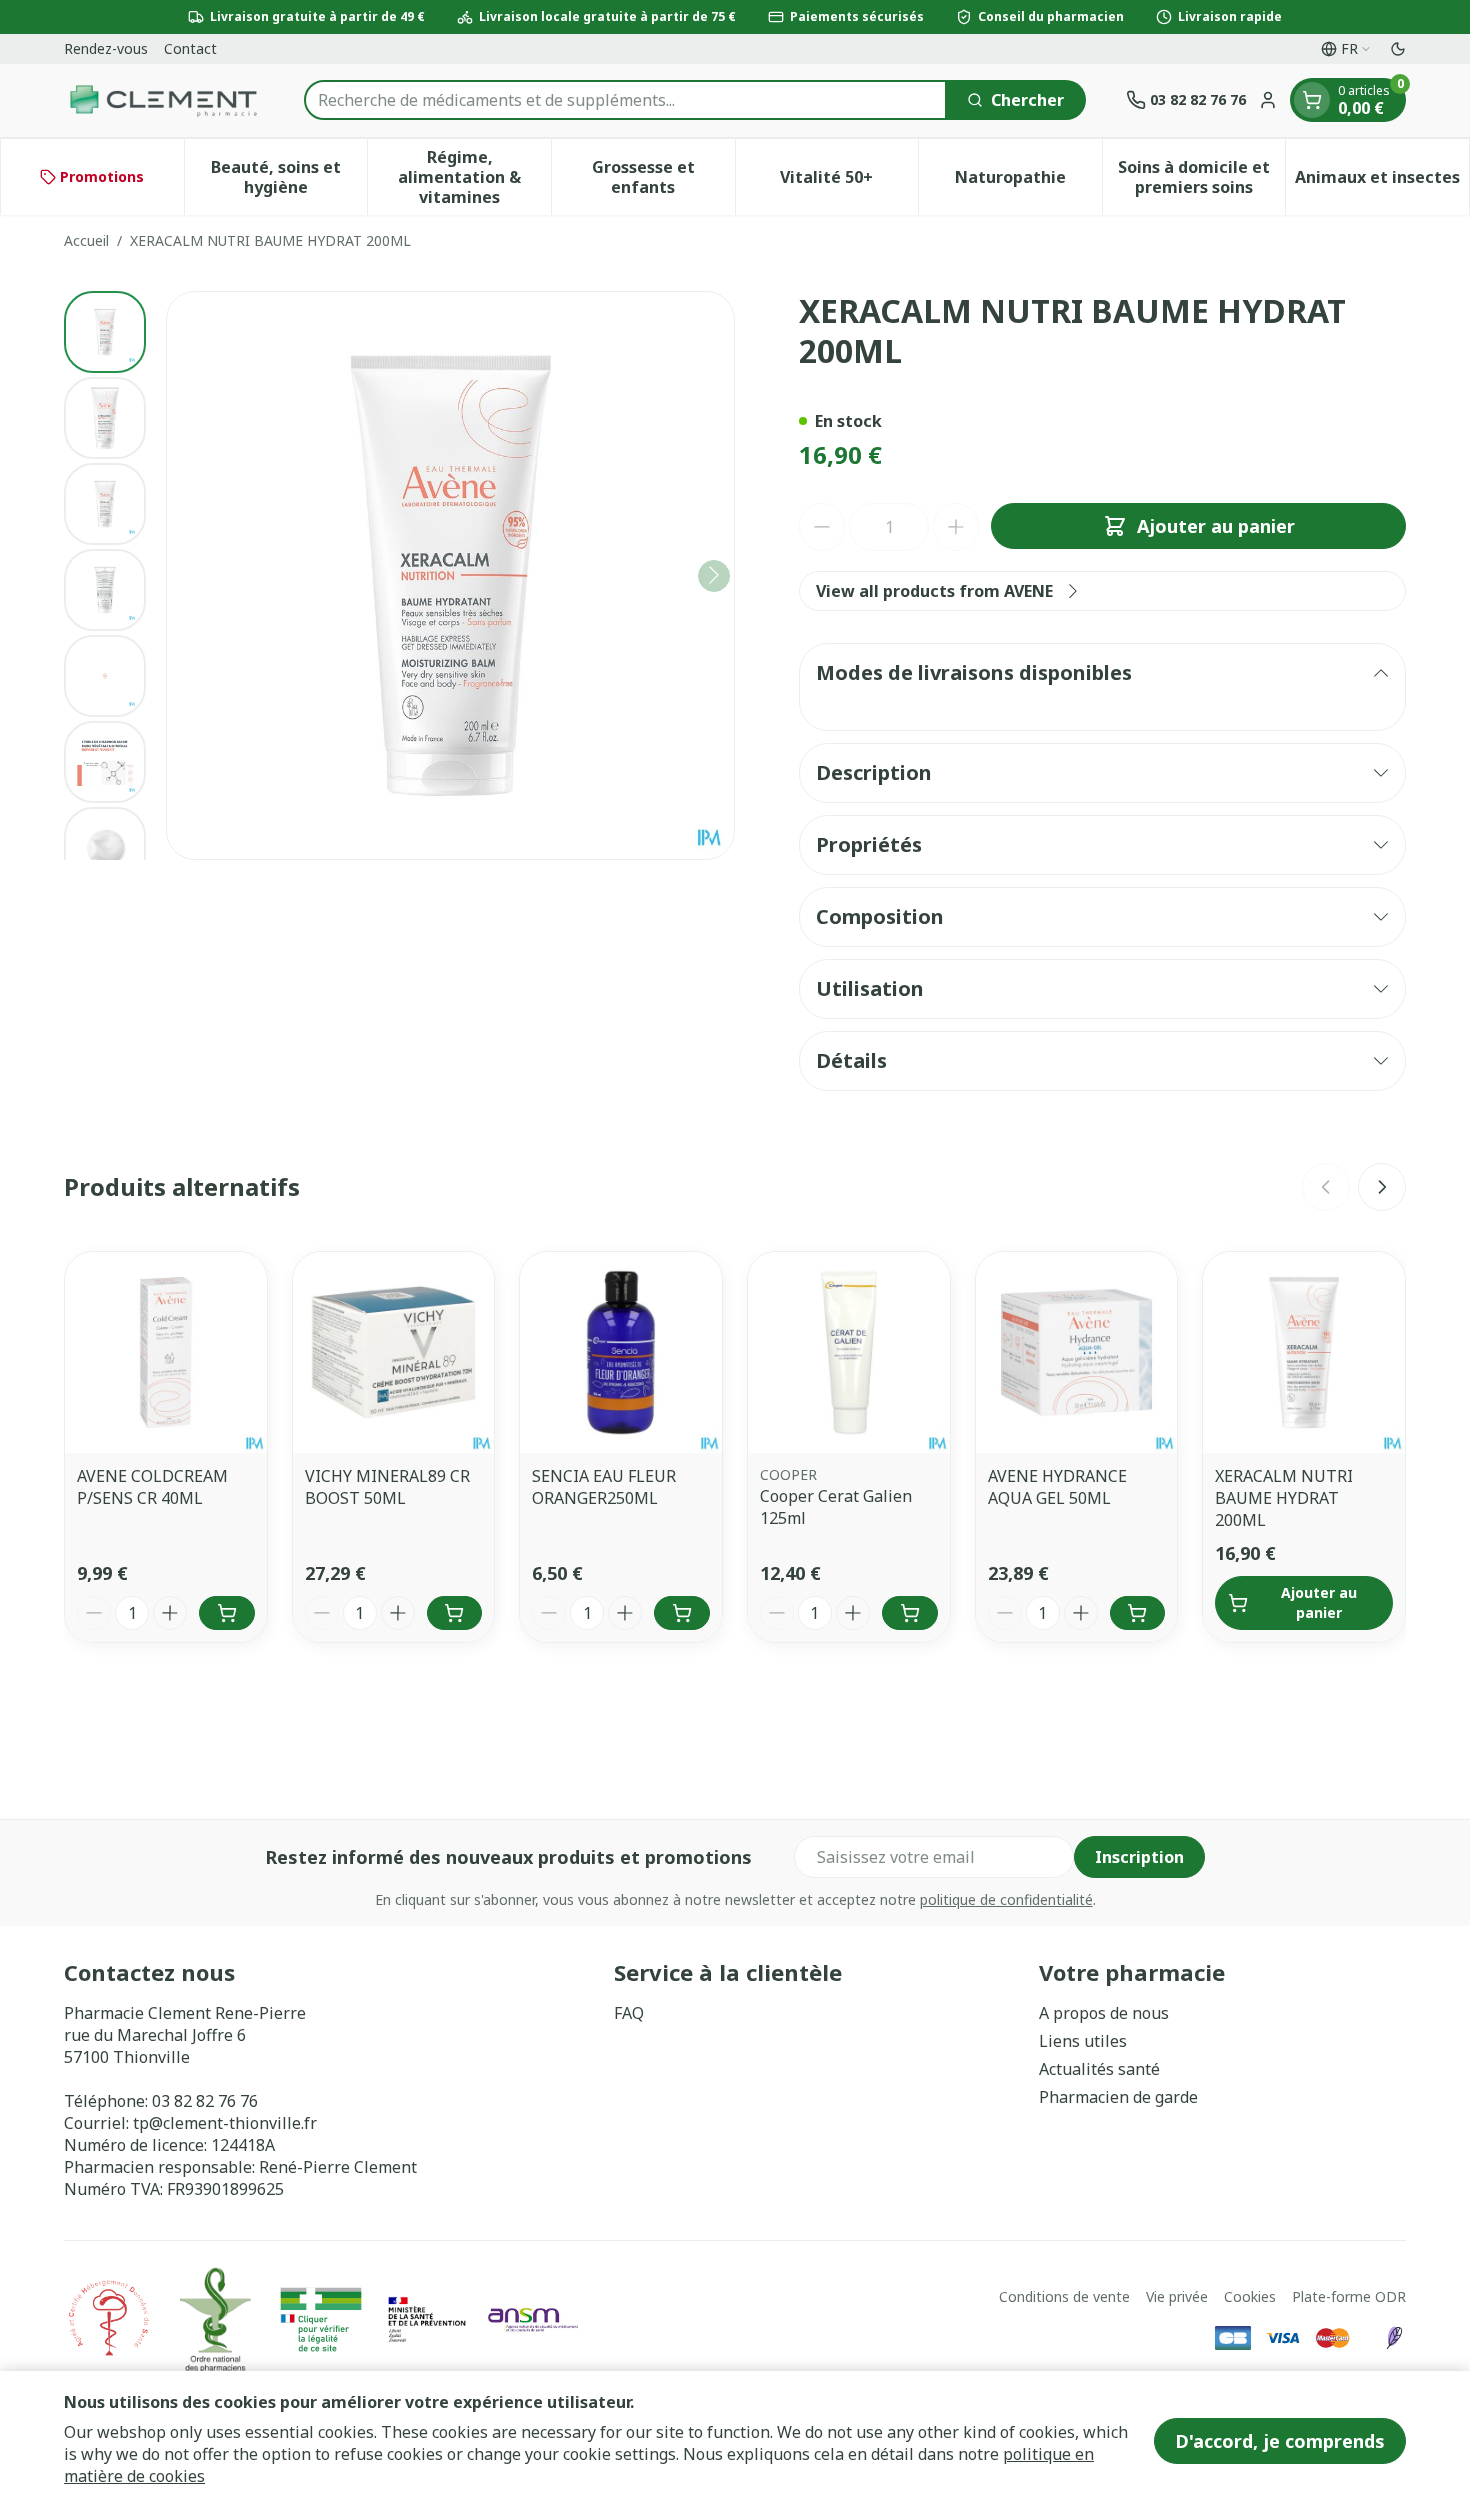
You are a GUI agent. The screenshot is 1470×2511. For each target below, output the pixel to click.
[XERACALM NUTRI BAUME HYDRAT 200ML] (1304, 1353)
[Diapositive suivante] (1382, 1187)
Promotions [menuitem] (102, 176)
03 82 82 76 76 (205, 2101)
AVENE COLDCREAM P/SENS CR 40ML (152, 1487)
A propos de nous (1104, 2013)
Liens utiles (1083, 2041)
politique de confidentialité (1006, 1899)
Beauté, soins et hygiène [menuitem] (289, 177)
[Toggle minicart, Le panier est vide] (1312, 100)
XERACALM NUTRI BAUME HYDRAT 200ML (1284, 1498)
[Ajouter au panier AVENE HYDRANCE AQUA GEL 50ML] (1138, 1613)
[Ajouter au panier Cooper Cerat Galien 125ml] (910, 1613)
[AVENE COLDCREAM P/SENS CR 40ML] (166, 1353)
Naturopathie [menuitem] (1028, 182)
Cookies (1250, 2296)
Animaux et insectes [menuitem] (1382, 182)
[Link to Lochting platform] (1394, 2338)
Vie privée (1177, 2296)
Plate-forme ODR (1349, 2296)
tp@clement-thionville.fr (225, 2123)
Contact (190, 48)
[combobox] (625, 100)
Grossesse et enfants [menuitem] (663, 177)
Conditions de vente (1064, 2296)
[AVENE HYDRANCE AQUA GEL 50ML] (1077, 1353)
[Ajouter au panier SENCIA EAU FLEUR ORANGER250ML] (682, 1613)
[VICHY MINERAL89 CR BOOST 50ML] (394, 1353)
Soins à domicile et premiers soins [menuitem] (1201, 177)
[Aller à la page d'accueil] (164, 100)
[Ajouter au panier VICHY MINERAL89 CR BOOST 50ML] (455, 1613)
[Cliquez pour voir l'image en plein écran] (450, 575)
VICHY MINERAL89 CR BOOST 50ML (387, 1487)
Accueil (86, 240)
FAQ (629, 2013)
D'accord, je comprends (1280, 2441)
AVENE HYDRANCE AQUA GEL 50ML (1057, 1487)
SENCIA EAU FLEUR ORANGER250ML (604, 1487)
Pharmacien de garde (1118, 2097)
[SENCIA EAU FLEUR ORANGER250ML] (621, 1353)
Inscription (1139, 1857)
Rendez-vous (106, 48)
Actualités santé (1099, 2069)
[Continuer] (714, 575)
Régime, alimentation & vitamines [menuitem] (474, 177)
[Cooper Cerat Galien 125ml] (849, 1353)
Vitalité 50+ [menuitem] (849, 182)
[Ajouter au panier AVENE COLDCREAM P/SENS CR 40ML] (227, 1613)
